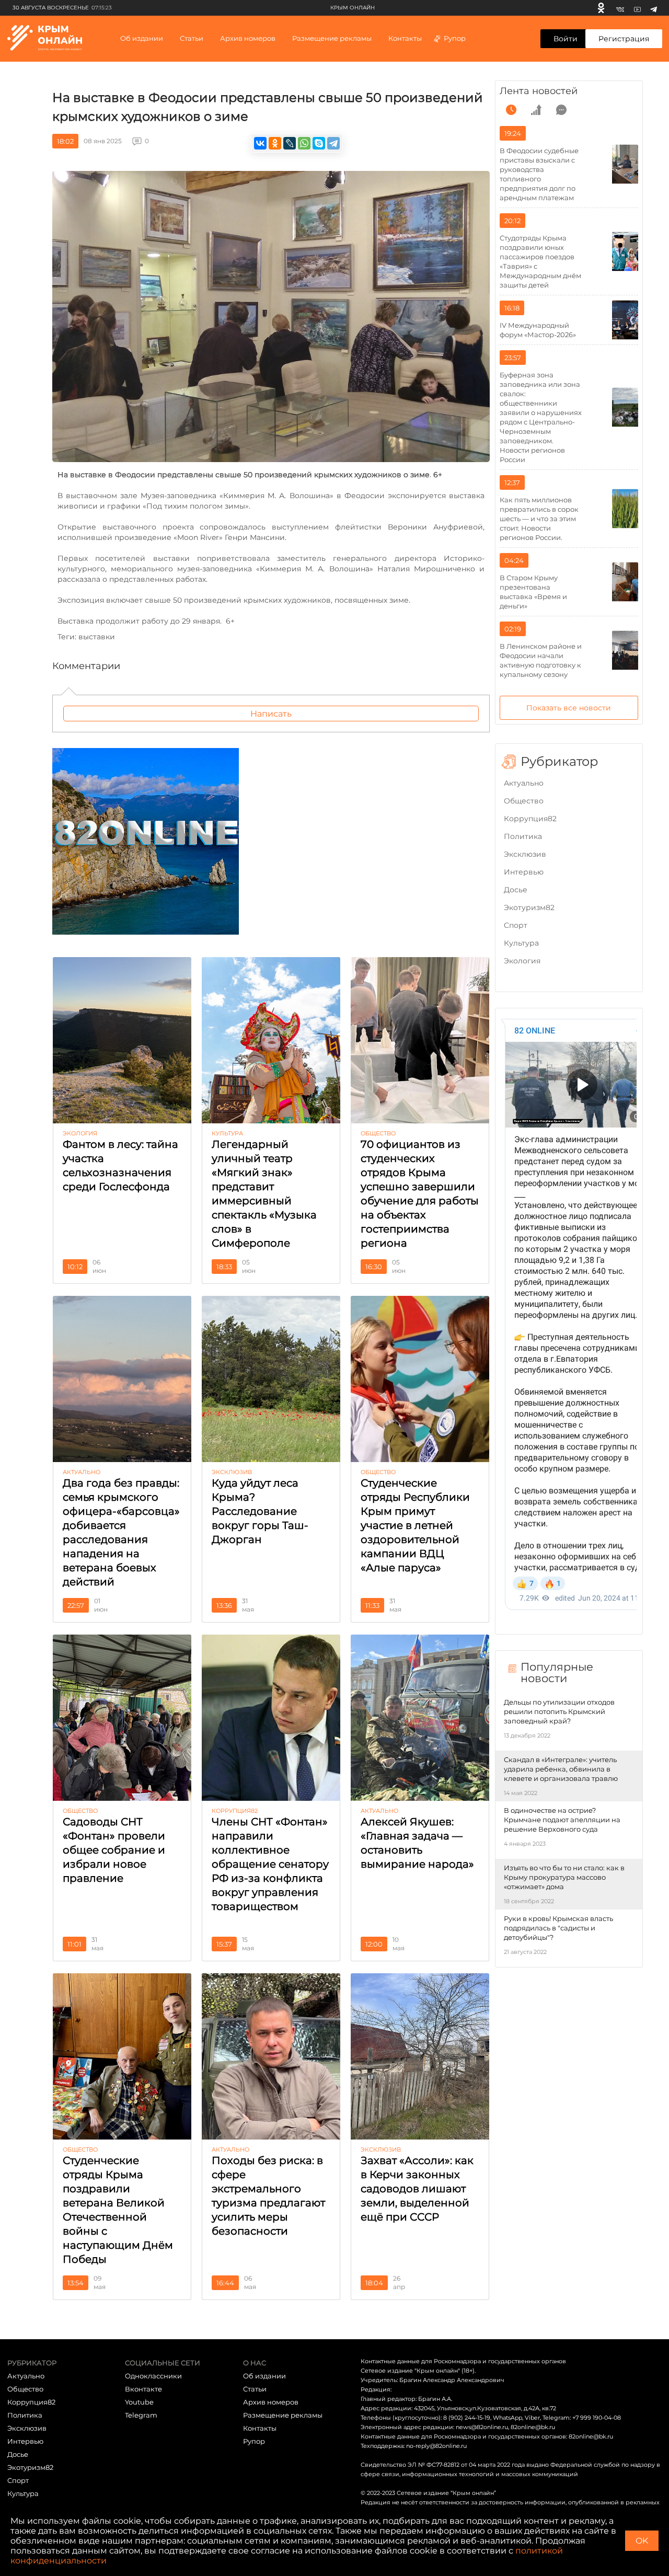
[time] (511, 110)
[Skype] (319, 143)
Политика (523, 836)
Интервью (524, 872)
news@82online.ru (482, 2427)
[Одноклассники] (601, 8)
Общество (524, 801)
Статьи (255, 2389)
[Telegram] (654, 8)
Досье (516, 890)
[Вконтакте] (620, 8)
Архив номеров (271, 2402)
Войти (566, 39)
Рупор (455, 38)
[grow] (536, 110)
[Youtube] (637, 8)
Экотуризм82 (529, 907)
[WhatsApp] (304, 143)
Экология (522, 961)
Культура (521, 943)
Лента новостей (539, 91)
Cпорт (516, 925)
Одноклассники (153, 2376)
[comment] (561, 110)
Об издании (142, 38)
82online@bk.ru (533, 2427)
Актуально (524, 783)
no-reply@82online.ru (436, 2446)
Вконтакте (143, 2389)
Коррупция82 (530, 819)
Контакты (405, 38)
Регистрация (624, 39)
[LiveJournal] (290, 143)
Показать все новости (569, 708)
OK (642, 2541)
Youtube (139, 2402)
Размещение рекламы (332, 38)
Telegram (141, 2415)
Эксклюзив (525, 854)
